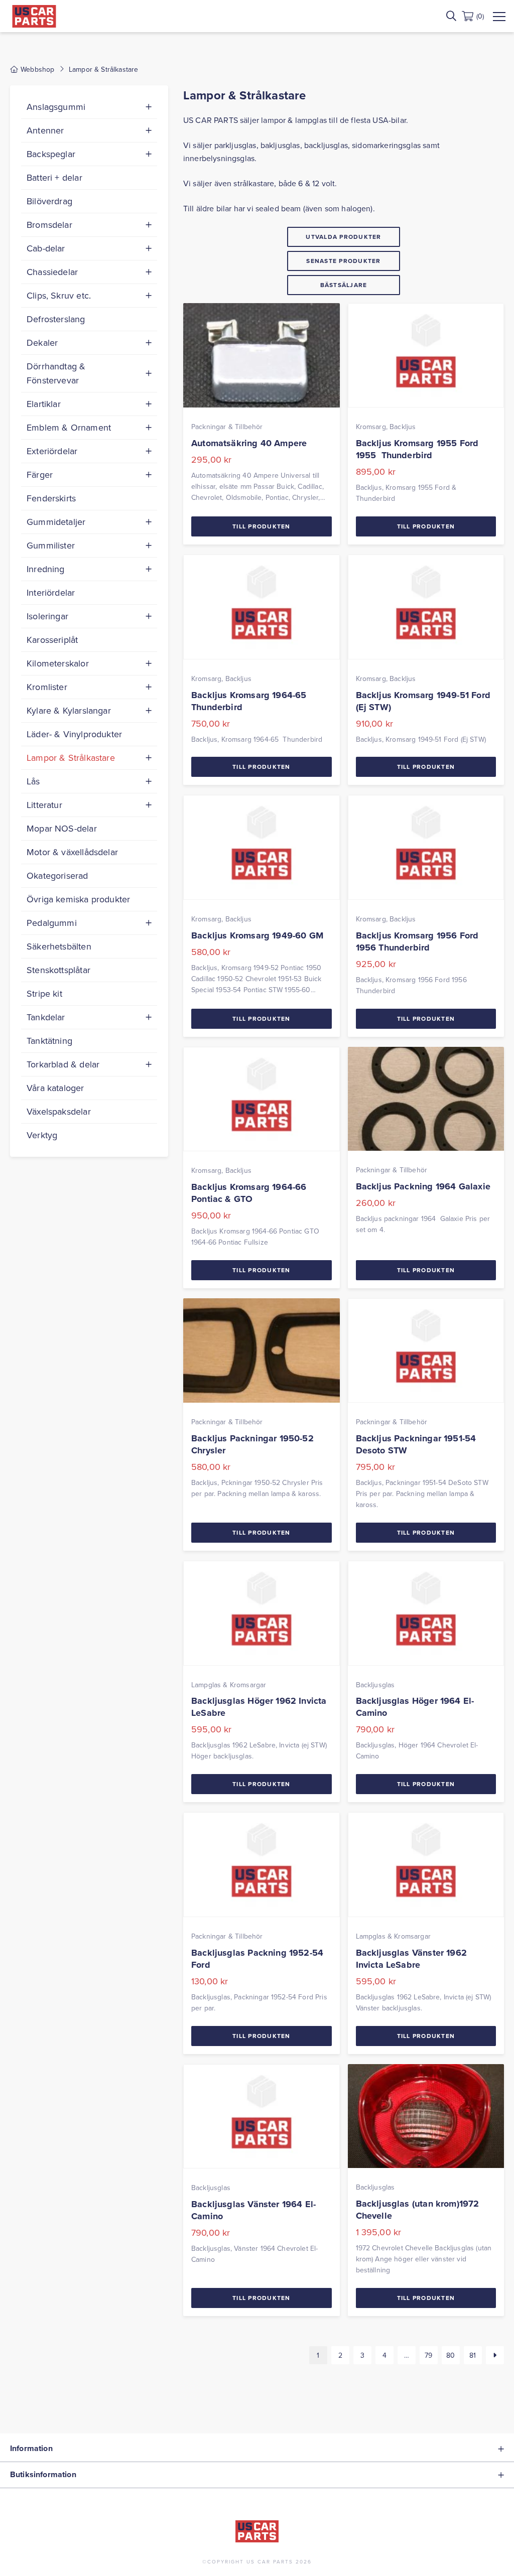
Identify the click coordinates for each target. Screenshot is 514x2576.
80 (451, 2355)
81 (473, 2355)
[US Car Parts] (34, 16)
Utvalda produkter (343, 237)
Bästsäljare (344, 285)
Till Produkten (262, 526)
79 (428, 2355)
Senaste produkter (343, 261)
